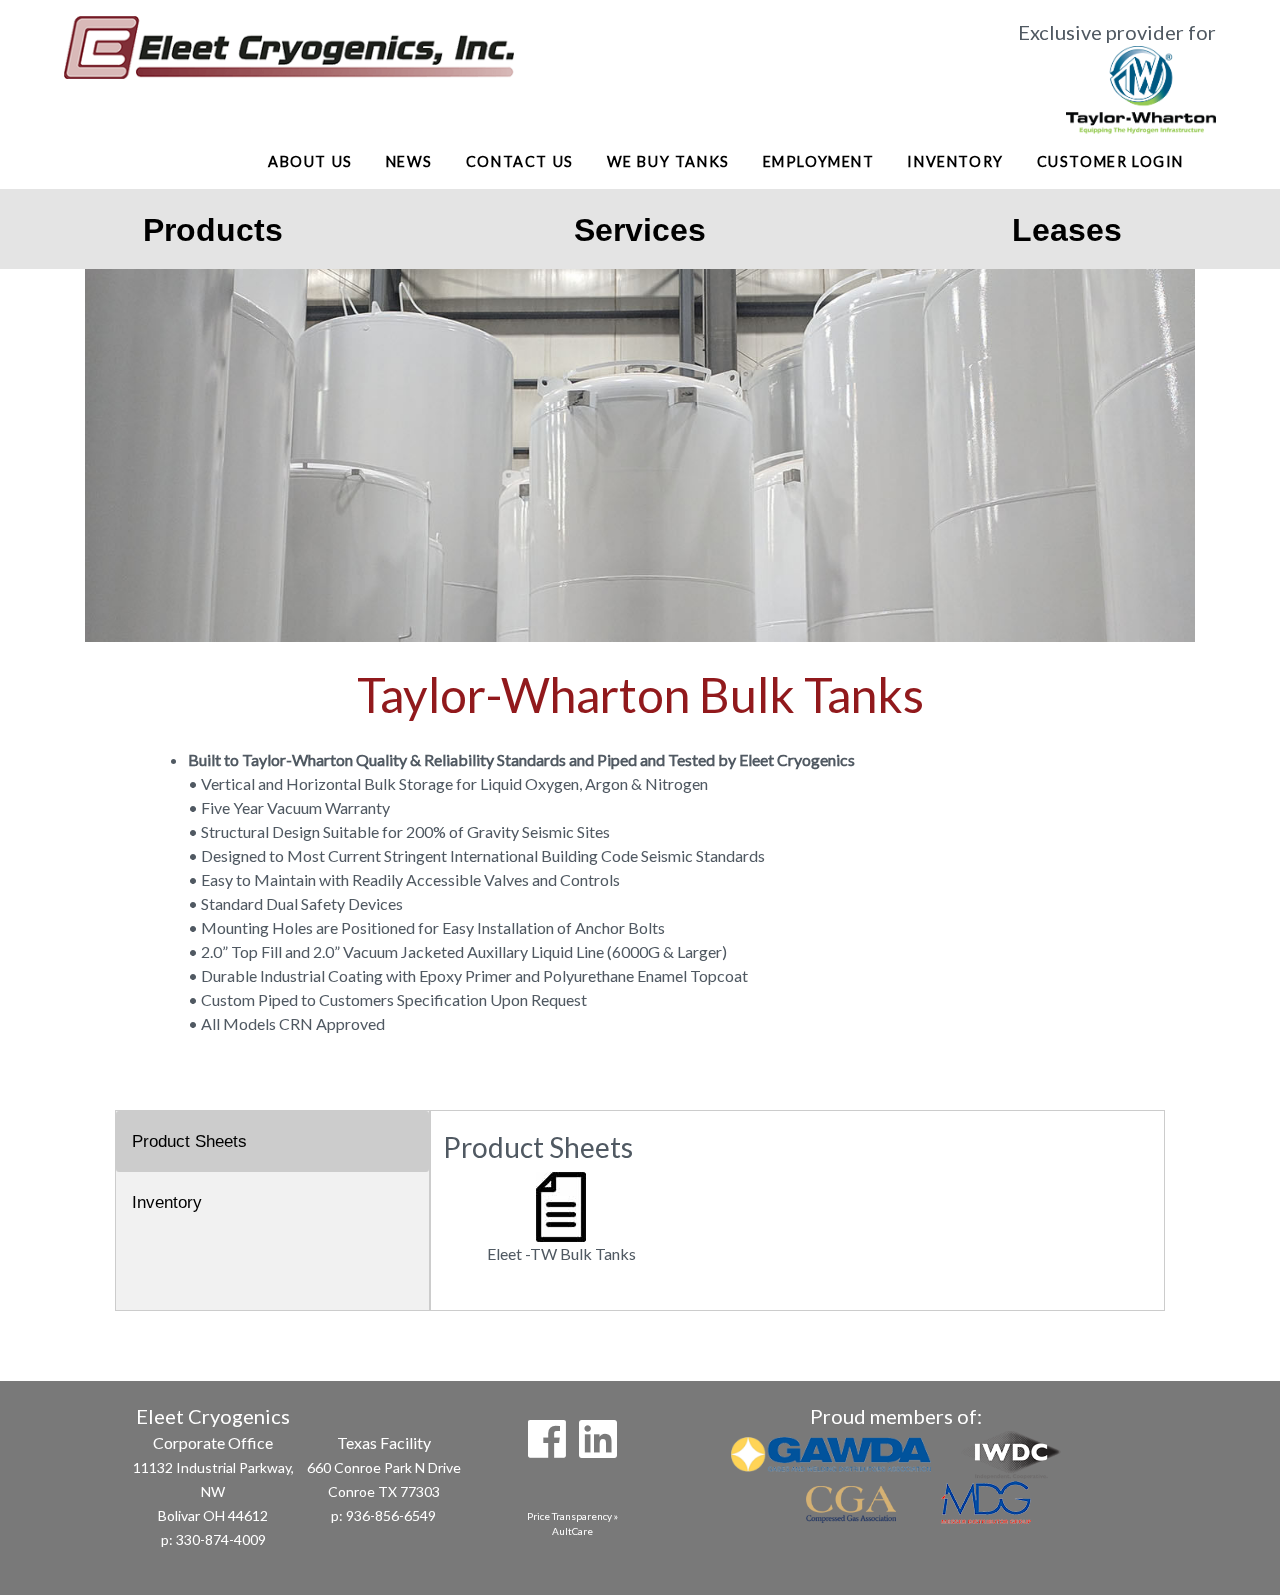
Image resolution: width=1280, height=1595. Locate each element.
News (409, 161)
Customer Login (1110, 161)
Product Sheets (189, 1141)
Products (213, 230)
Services (640, 230)
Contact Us (520, 161)
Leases (1067, 230)
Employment (819, 161)
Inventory (955, 161)
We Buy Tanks (668, 161)
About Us (310, 161)
